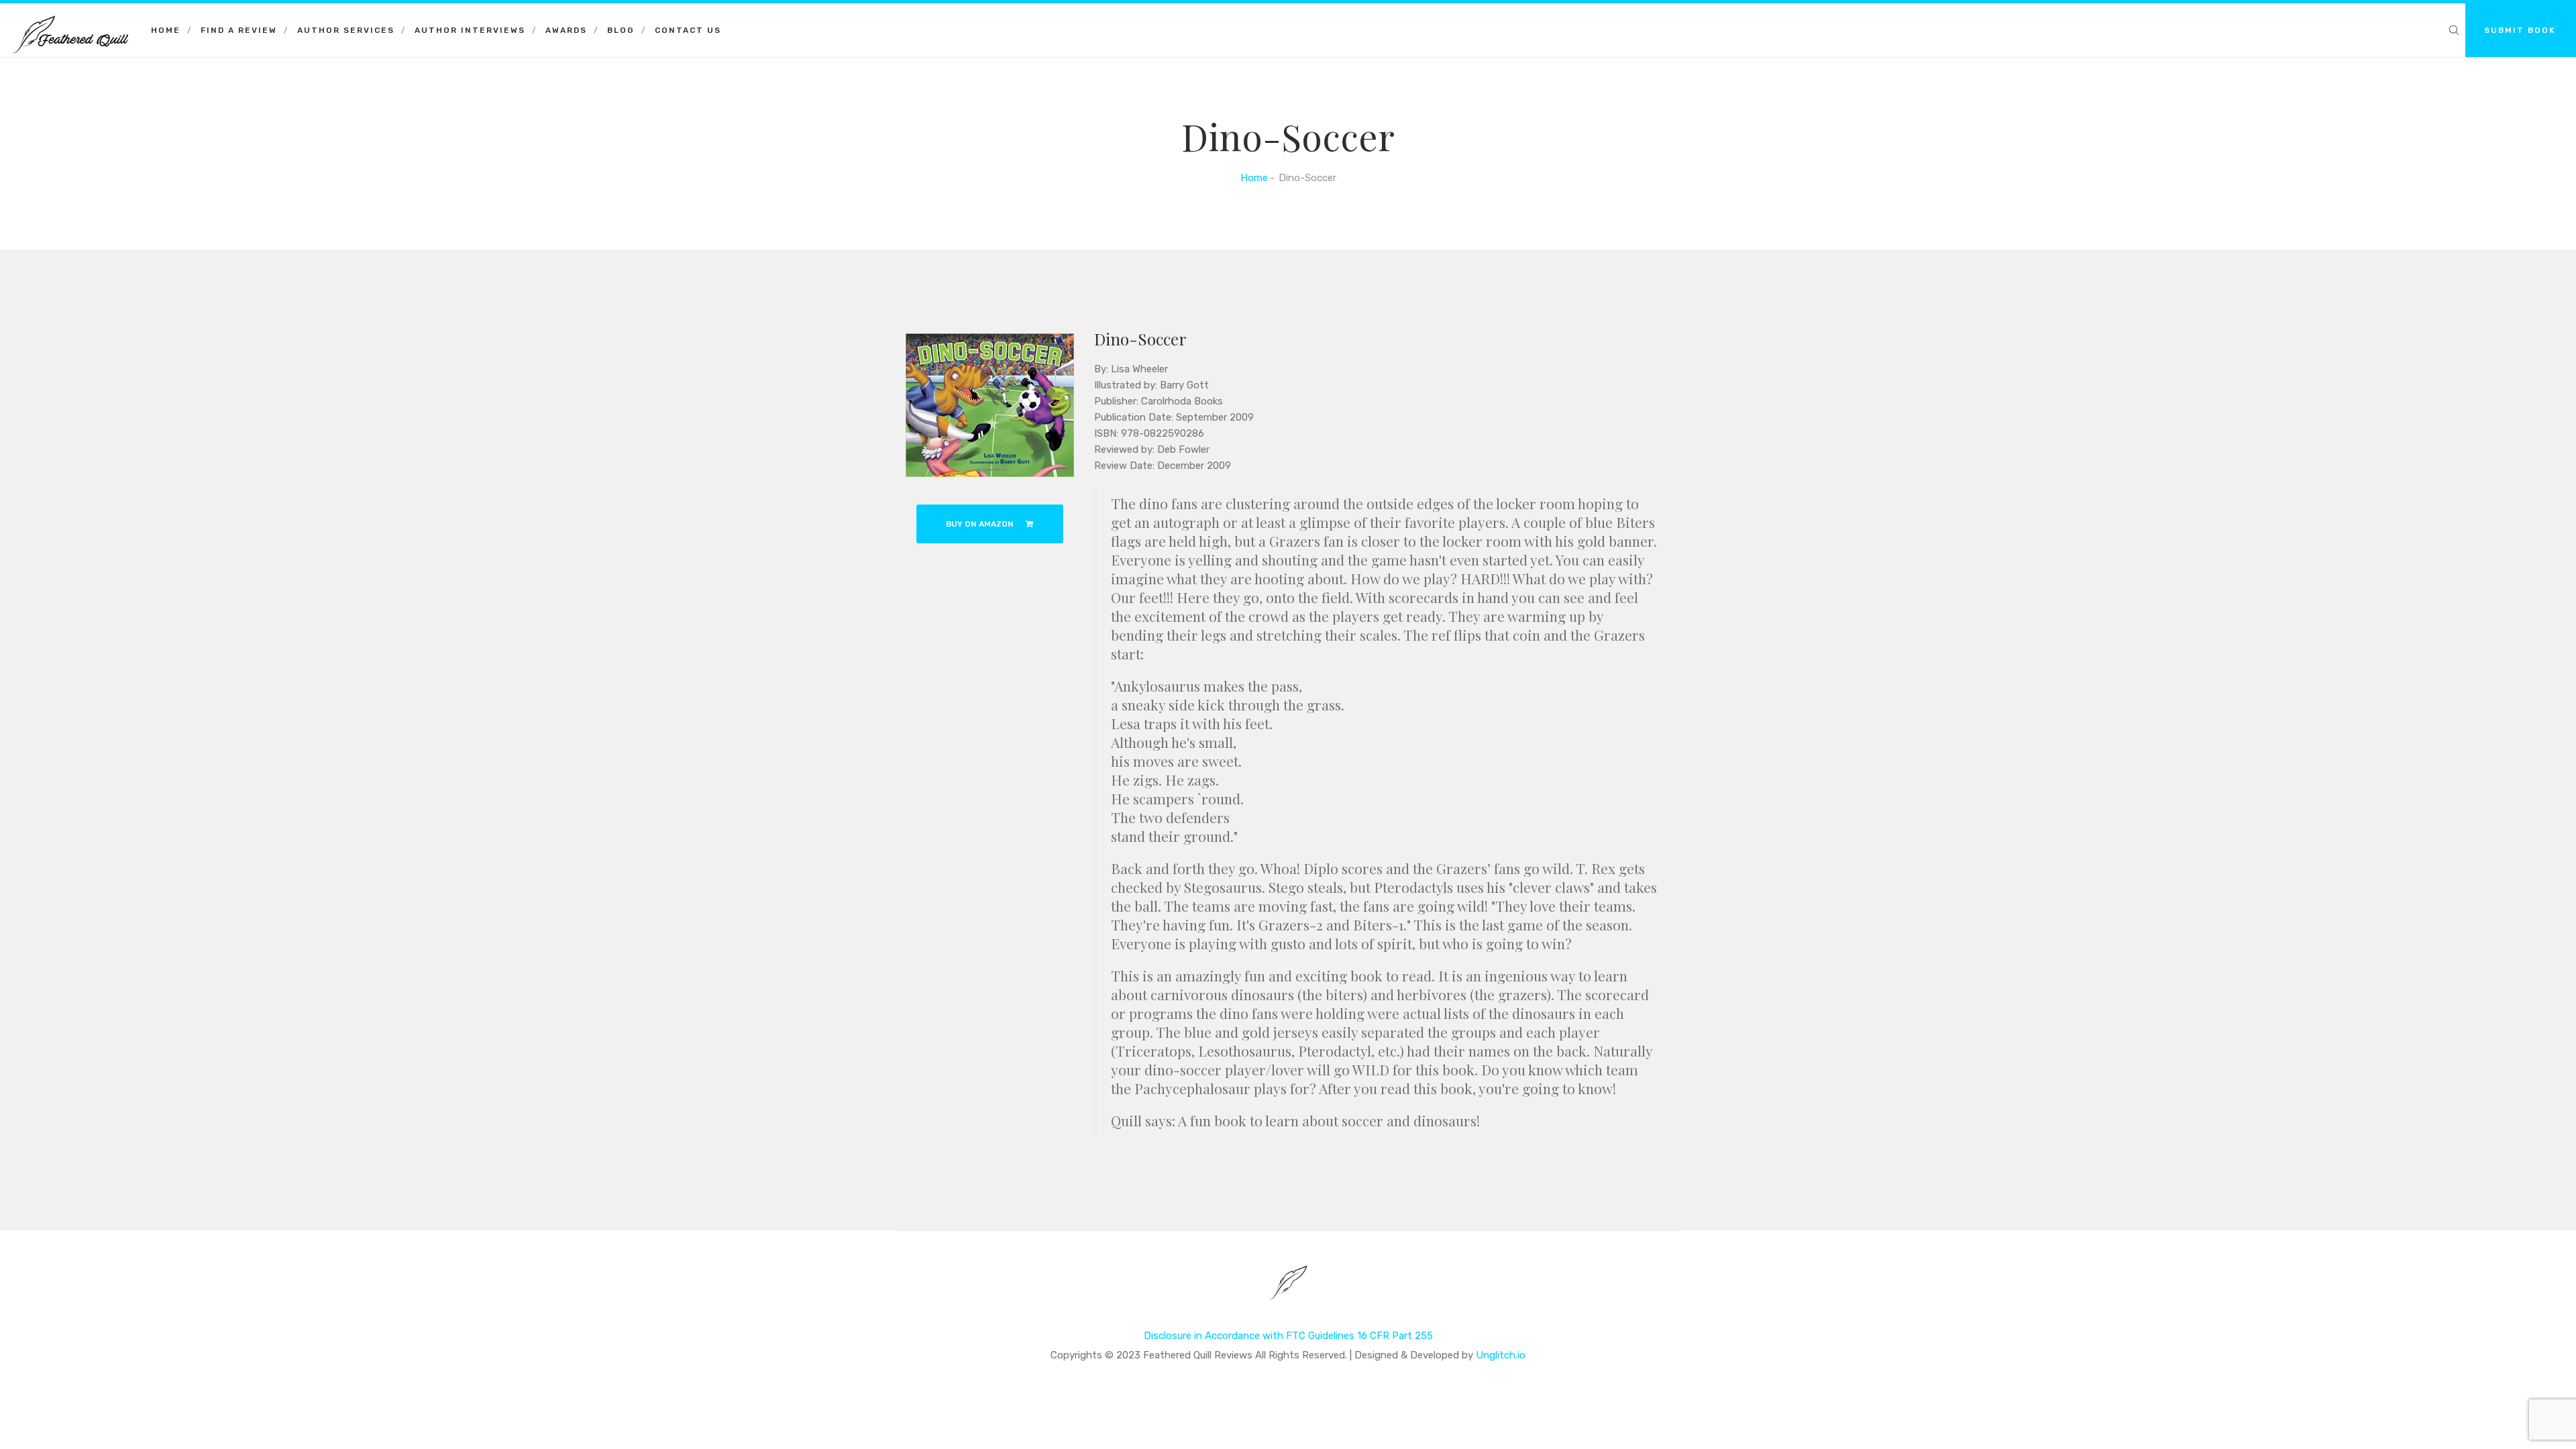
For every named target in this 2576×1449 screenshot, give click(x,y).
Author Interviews (470, 30)
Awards (566, 30)
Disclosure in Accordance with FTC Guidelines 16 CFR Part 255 (1288, 1336)
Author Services (346, 30)
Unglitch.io (1501, 1355)
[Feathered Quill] (70, 20)
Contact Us (688, 30)
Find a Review (239, 30)
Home (166, 30)
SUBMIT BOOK (2520, 30)
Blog (621, 30)
